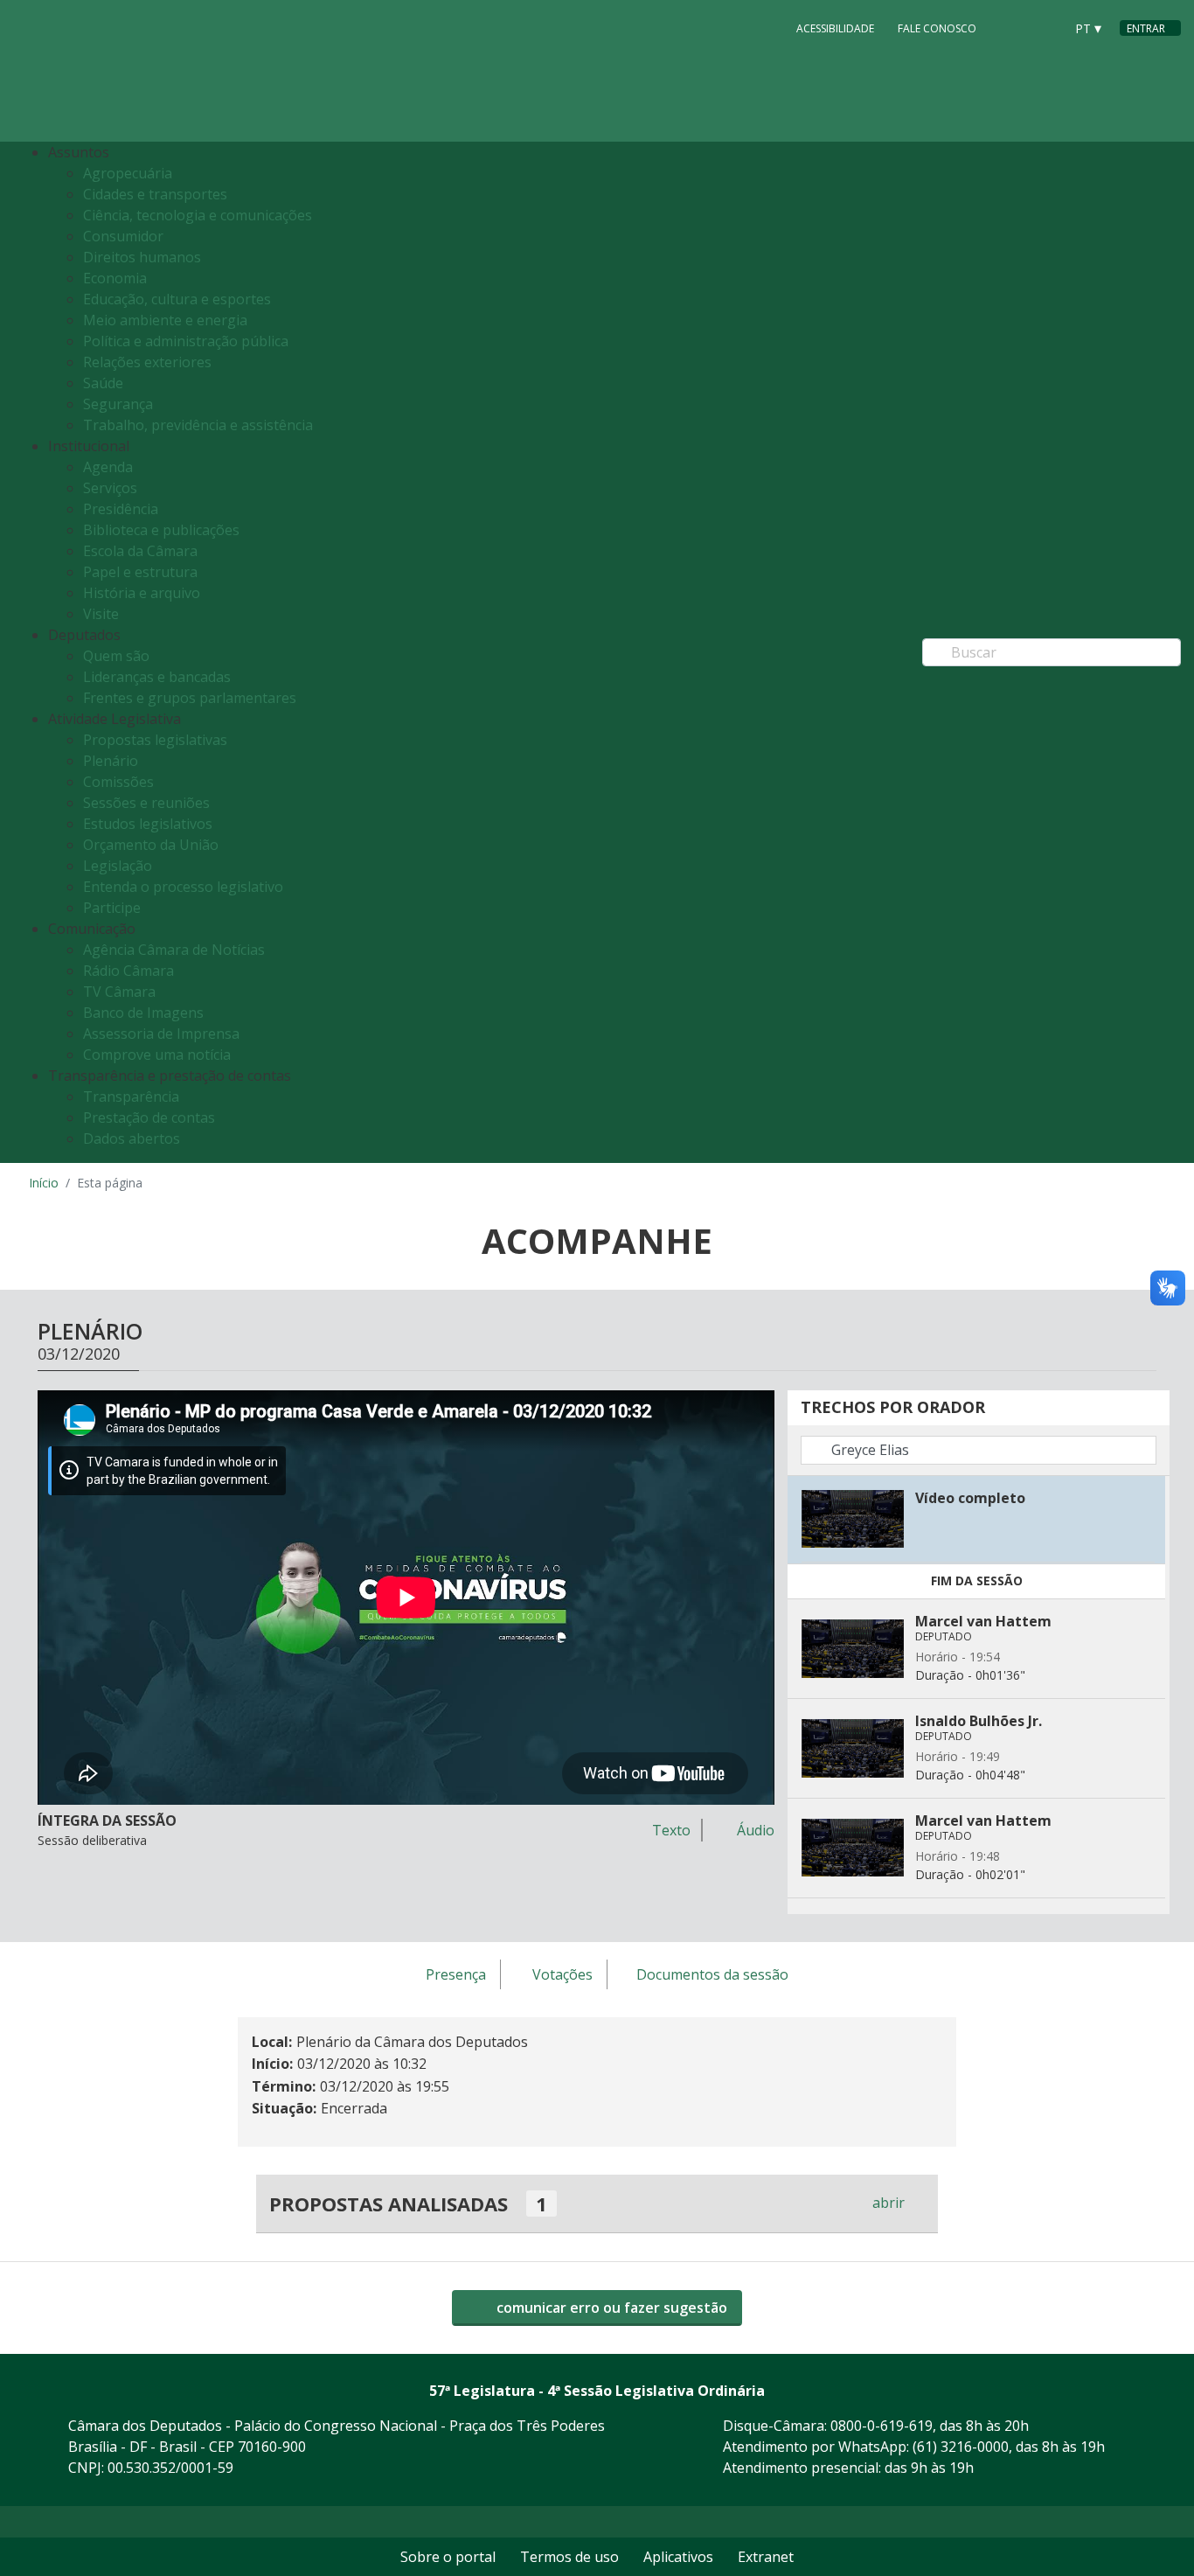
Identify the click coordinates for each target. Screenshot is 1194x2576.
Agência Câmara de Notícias (174, 950)
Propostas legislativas (155, 740)
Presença (456, 1975)
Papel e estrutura (140, 572)
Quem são (116, 656)
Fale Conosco (937, 28)
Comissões (118, 782)
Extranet (766, 2557)
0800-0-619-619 (882, 2426)
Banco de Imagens (143, 1013)
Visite (101, 614)
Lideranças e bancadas (157, 677)
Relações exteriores (147, 362)
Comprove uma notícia (157, 1055)
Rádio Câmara (128, 971)
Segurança (118, 404)
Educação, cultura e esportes (177, 299)
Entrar (1146, 28)
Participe (112, 908)
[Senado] (1045, 27)
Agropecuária (128, 173)
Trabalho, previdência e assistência (198, 425)
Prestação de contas (149, 1117)
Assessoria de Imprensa (161, 1034)
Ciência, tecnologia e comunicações (198, 215)
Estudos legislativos (148, 824)
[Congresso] (1011, 27)
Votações (562, 1975)
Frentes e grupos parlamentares (190, 698)
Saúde (103, 383)
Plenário (111, 761)
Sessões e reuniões (146, 803)
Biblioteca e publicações (161, 530)
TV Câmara (119, 992)
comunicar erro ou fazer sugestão (610, 2308)
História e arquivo (142, 593)
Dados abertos (132, 1138)
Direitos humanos (142, 257)
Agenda (108, 467)
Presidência (121, 509)
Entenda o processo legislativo (183, 887)
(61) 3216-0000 (961, 2447)
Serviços (110, 488)
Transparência (131, 1097)
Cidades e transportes (155, 194)
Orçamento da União (151, 845)
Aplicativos (678, 2557)
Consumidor (123, 236)
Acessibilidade (835, 28)
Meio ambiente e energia (165, 320)
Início (44, 1183)
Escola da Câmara (140, 551)
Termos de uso (569, 2557)
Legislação (118, 866)
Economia (115, 278)
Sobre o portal (448, 2557)
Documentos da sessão (712, 1975)
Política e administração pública (186, 341)
